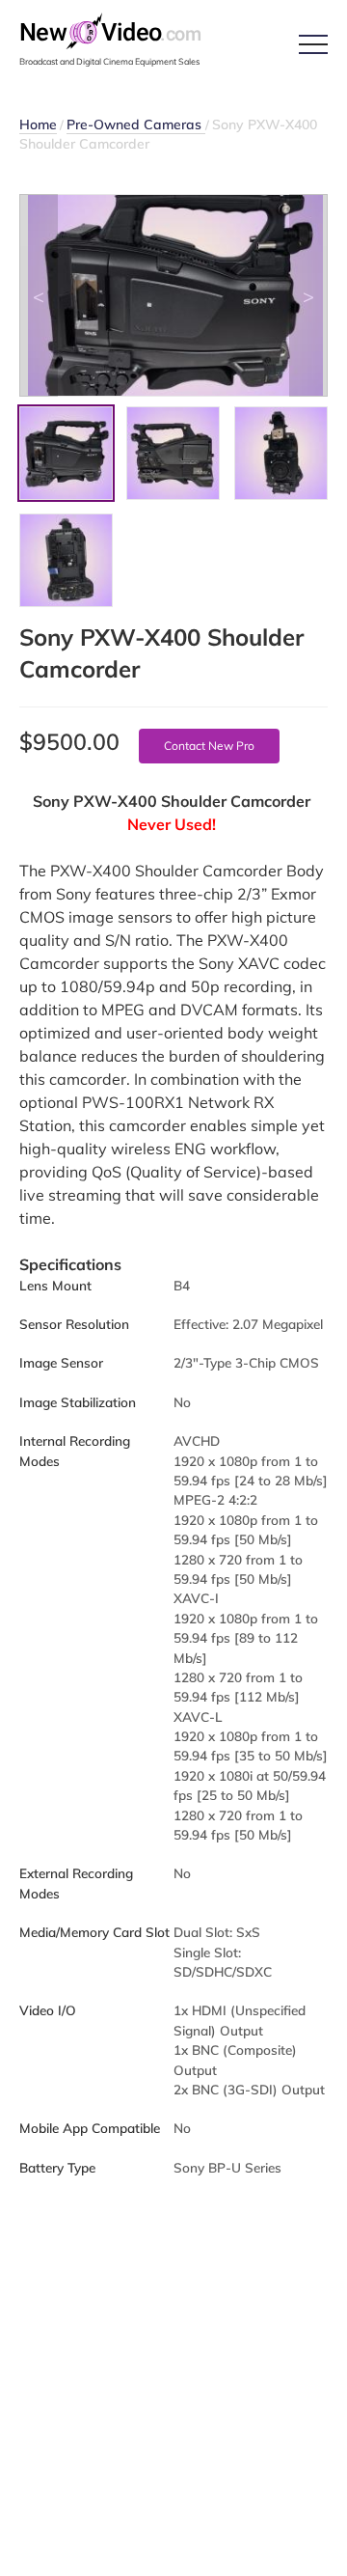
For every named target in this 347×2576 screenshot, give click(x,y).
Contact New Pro (209, 746)
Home (38, 125)
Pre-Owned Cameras (136, 125)
